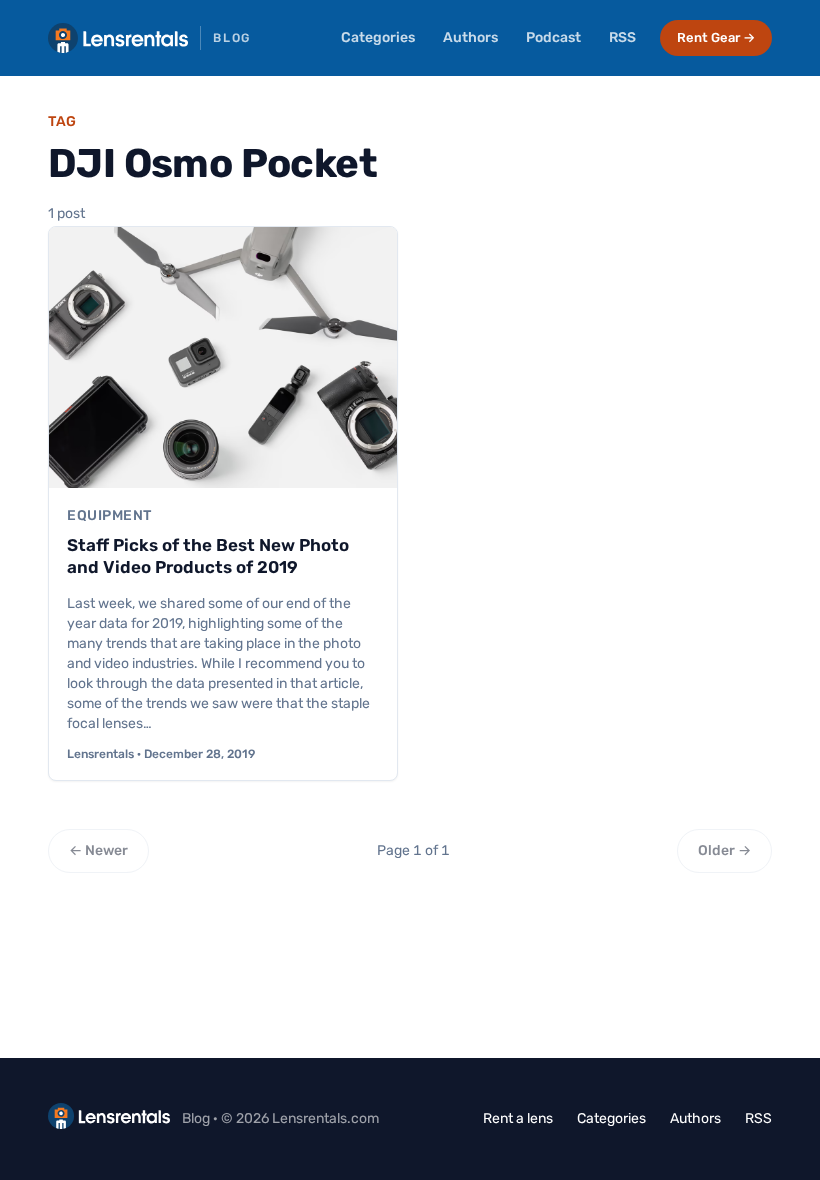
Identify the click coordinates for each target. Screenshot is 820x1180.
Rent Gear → (716, 37)
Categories (378, 37)
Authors (470, 37)
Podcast (553, 37)
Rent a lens (518, 1118)
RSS (622, 37)
